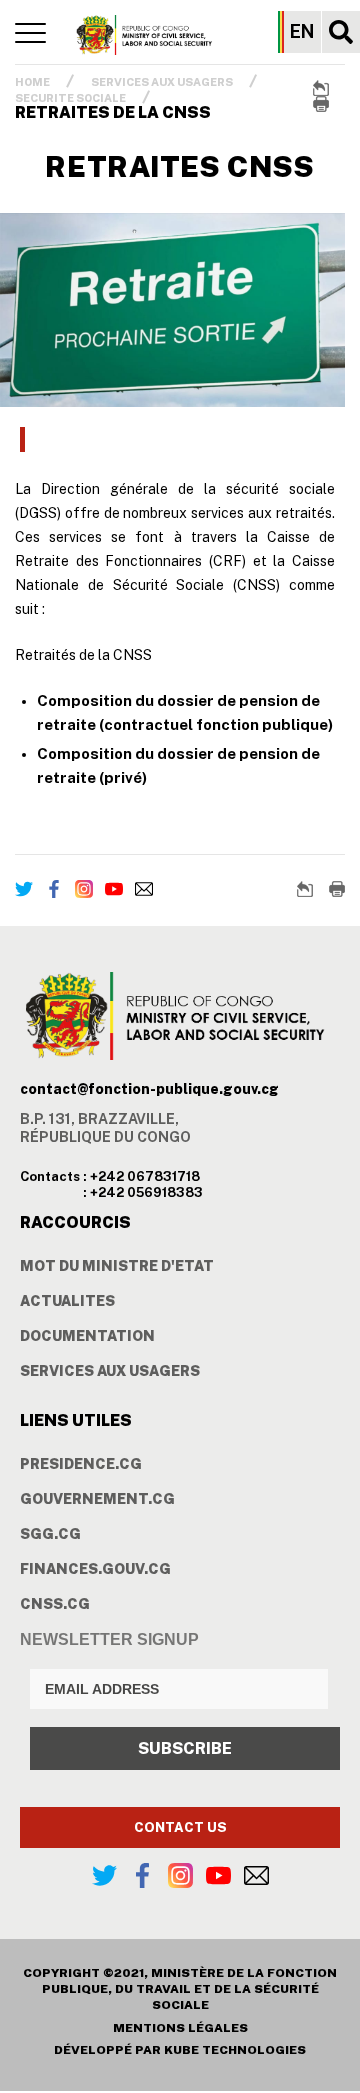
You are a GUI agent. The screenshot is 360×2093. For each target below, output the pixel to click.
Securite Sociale (70, 98)
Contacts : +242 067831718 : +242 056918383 (111, 1184)
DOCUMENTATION (87, 1336)
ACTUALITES (67, 1301)
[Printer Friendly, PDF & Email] (321, 104)
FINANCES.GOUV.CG (95, 1569)
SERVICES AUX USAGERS (162, 82)
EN (302, 32)
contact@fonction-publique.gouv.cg (149, 1089)
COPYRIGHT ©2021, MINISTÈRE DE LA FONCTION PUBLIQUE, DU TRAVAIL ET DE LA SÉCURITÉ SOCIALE (180, 1989)
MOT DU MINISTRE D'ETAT (117, 1266)
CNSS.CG (55, 1604)
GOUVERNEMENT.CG (97, 1499)
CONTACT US (180, 1827)
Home (32, 82)
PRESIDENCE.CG (81, 1464)
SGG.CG (50, 1534)
